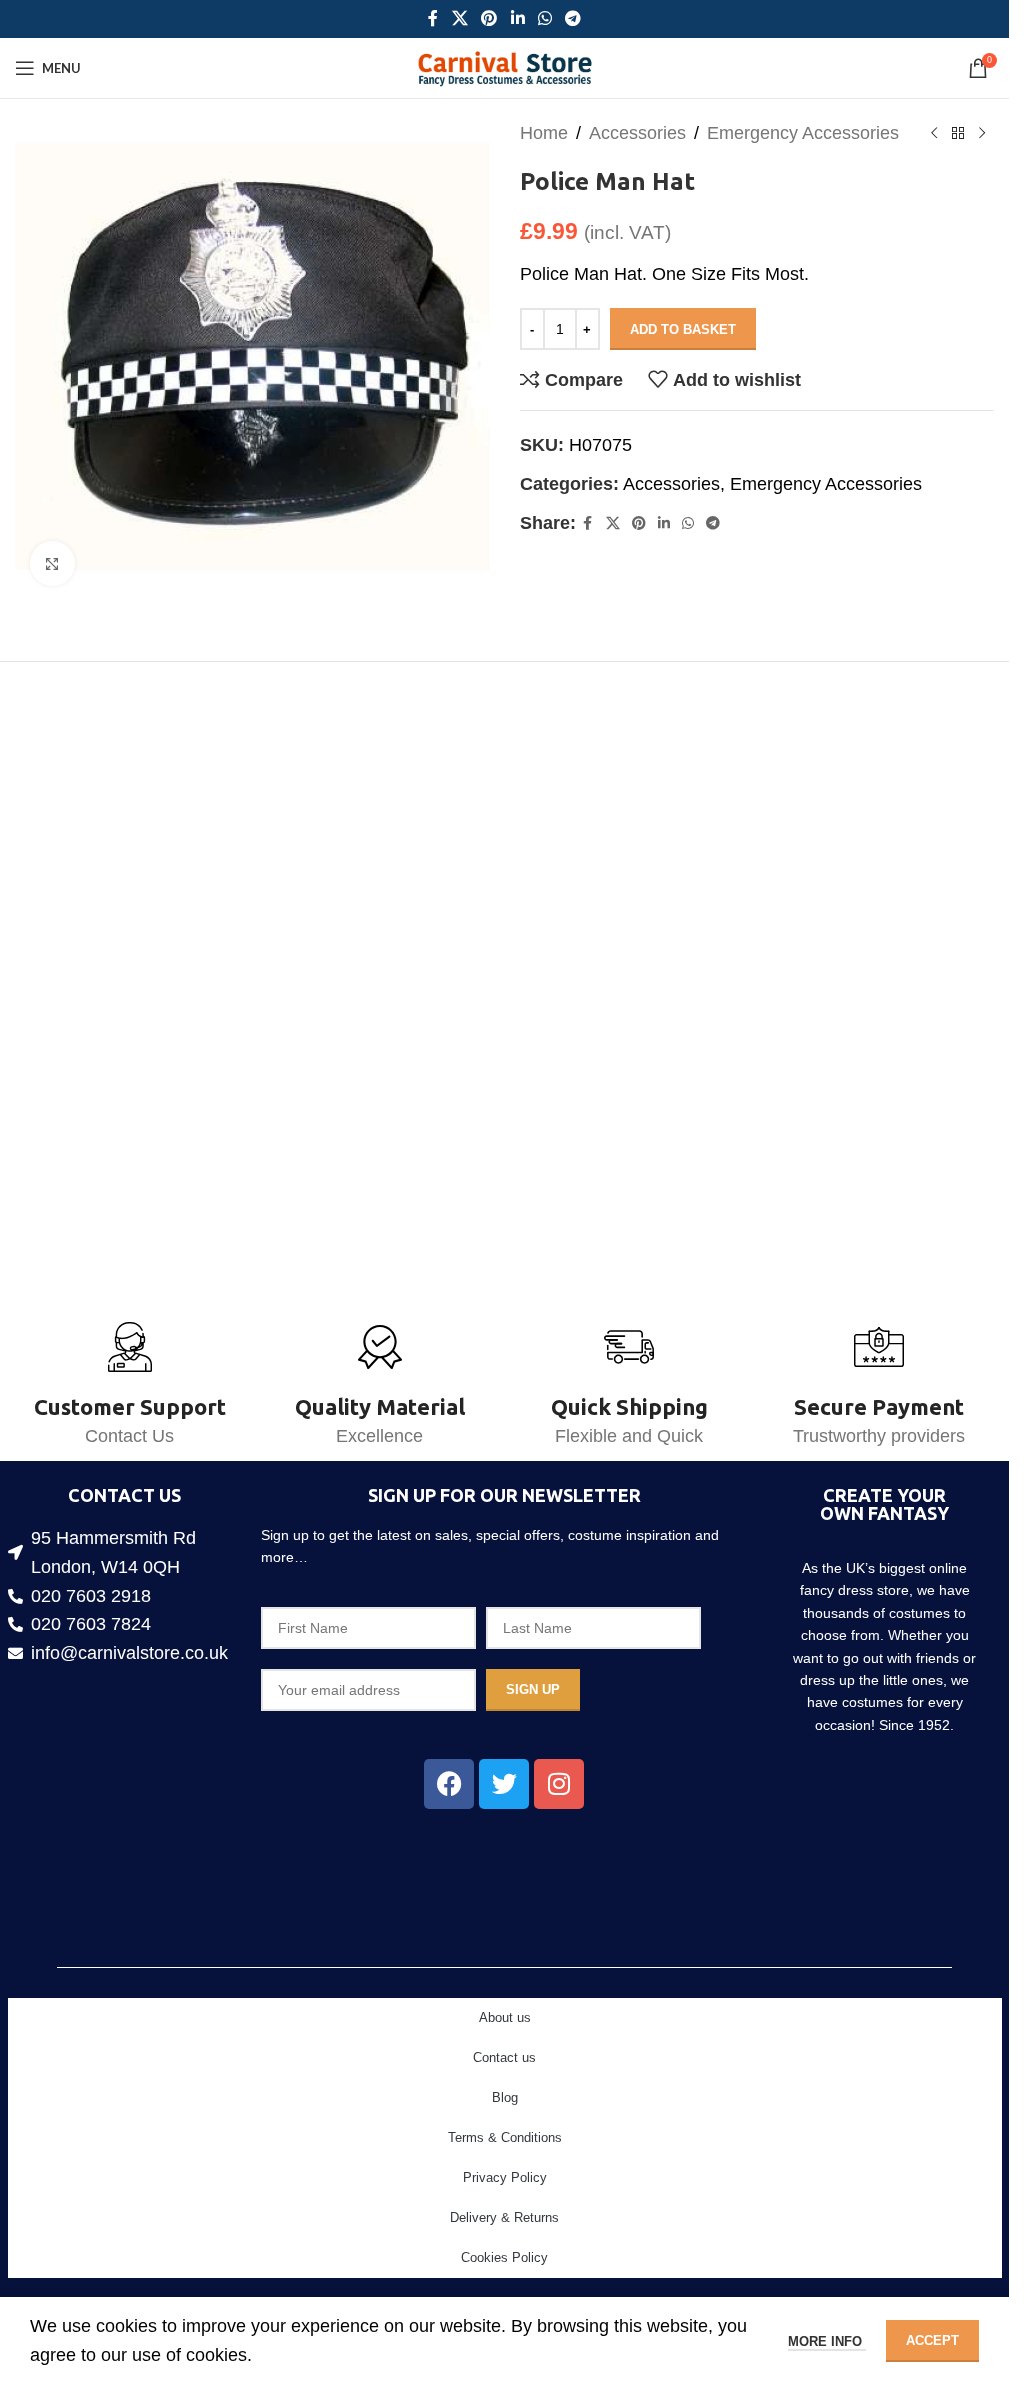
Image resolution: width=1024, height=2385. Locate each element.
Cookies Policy (504, 2257)
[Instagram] (559, 1784)
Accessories (637, 133)
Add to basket (683, 329)
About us (505, 2017)
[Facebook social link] (433, 18)
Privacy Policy (505, 2177)
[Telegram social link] (572, 18)
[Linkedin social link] (517, 18)
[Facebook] (449, 1784)
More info (827, 2341)
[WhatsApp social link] (544, 18)
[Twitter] (504, 1784)
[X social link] (459, 18)
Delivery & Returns (504, 2217)
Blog (505, 2097)
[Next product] (982, 133)
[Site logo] (504, 67)
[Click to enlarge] (52, 556)
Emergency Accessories (803, 133)
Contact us (504, 2057)
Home (544, 133)
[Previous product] (934, 133)
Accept (932, 2340)
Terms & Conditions (505, 2137)
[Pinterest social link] (489, 18)
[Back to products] (958, 133)
